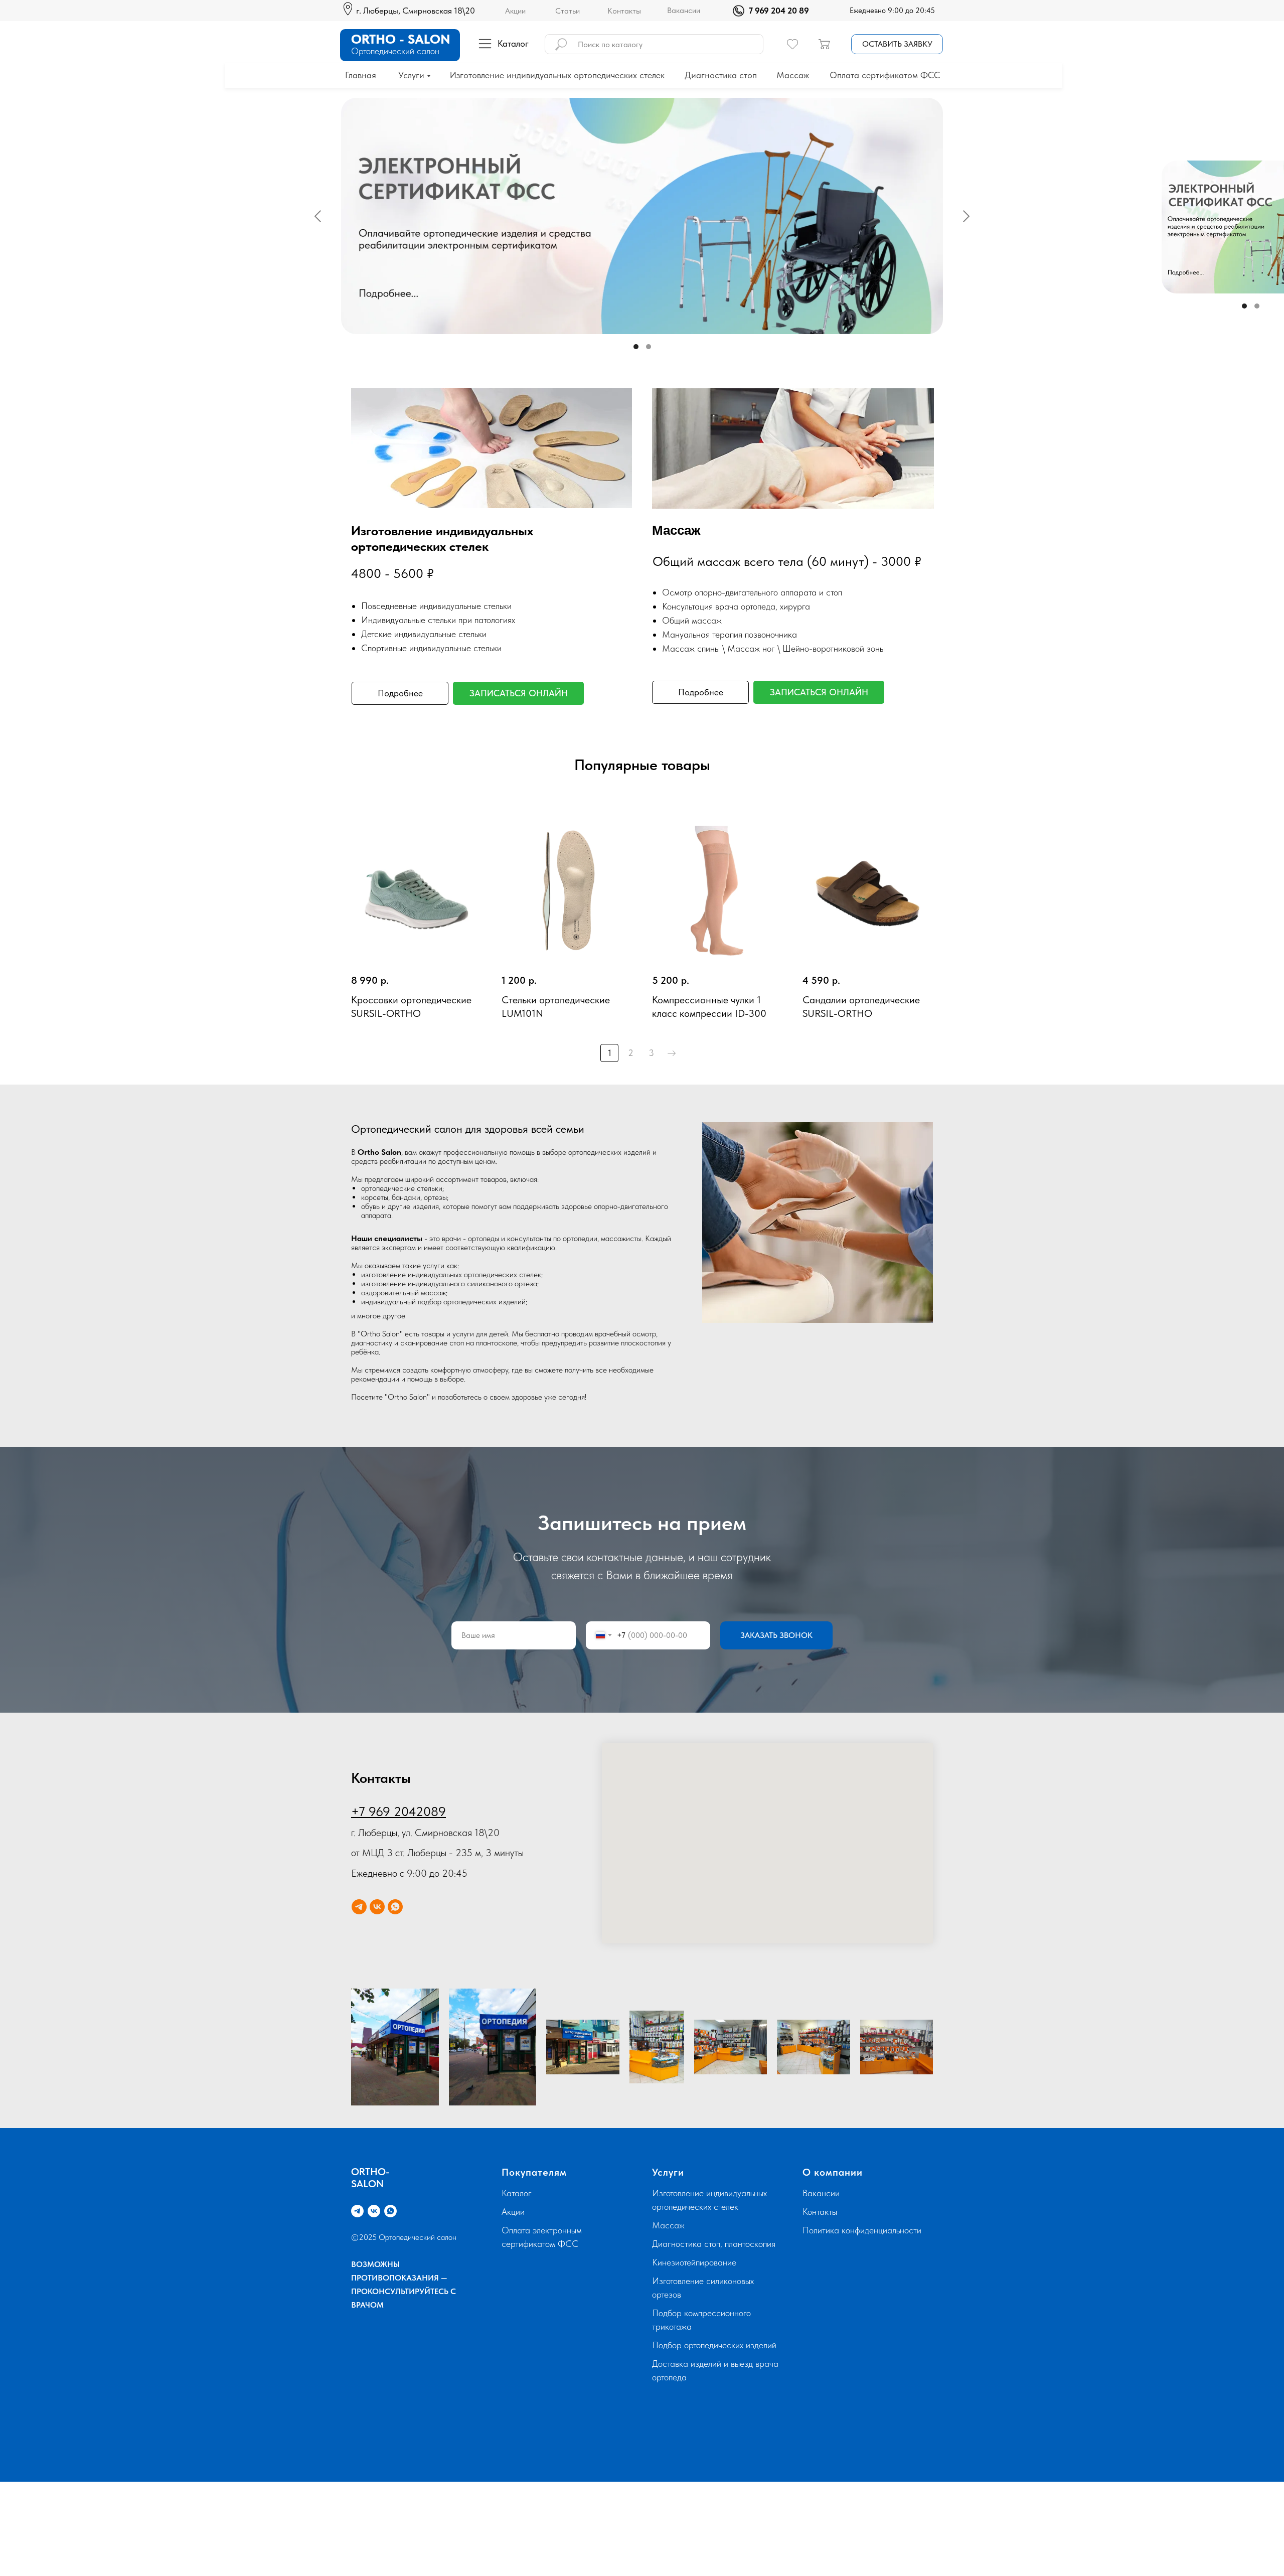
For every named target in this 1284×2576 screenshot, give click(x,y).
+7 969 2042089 (398, 1811)
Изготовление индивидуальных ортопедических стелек (557, 75)
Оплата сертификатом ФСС (885, 75)
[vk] (377, 1907)
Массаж (793, 75)
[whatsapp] (395, 1907)
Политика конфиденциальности (862, 2230)
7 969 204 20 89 (779, 11)
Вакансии (684, 10)
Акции (515, 11)
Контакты (624, 11)
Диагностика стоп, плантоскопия (714, 2244)
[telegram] (359, 1907)
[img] (739, 11)
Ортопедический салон (395, 51)
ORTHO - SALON (401, 39)
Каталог (517, 2193)
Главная (361, 75)
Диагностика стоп (721, 75)
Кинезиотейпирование (694, 2262)
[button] (897, 44)
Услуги (411, 75)
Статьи (568, 11)
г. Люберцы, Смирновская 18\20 (416, 11)
